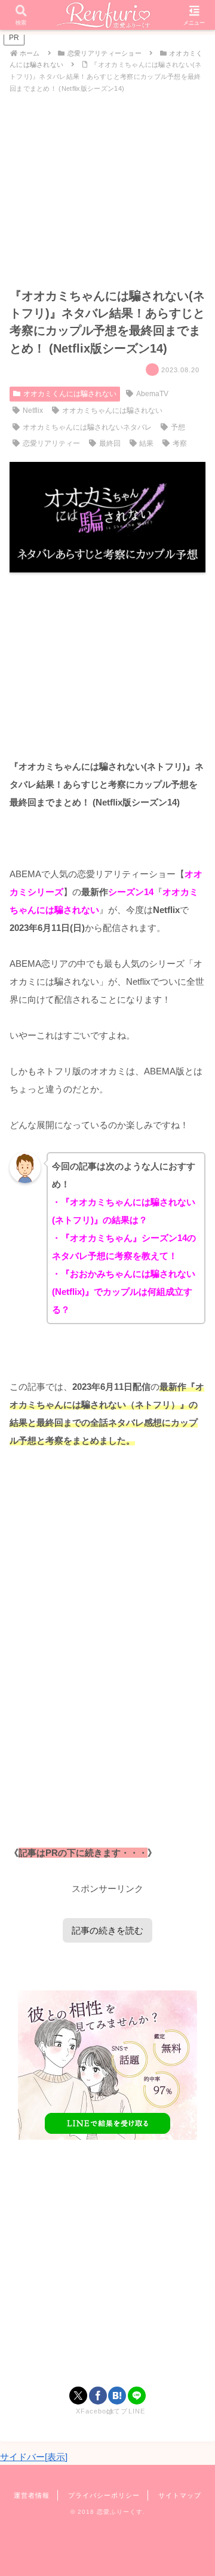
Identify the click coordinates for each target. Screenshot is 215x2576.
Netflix (33, 411)
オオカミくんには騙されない (70, 394)
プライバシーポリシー (104, 2495)
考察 (180, 443)
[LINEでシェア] (137, 2396)
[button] (192, 1831)
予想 (178, 427)
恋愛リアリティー (51, 443)
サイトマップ (180, 2495)
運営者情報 (32, 2495)
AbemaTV (152, 394)
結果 (146, 443)
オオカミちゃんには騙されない (112, 411)
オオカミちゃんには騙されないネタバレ (87, 427)
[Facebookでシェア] (98, 2396)
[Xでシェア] (78, 2396)
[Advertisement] (107, 2265)
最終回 (110, 443)
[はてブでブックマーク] (117, 2396)
